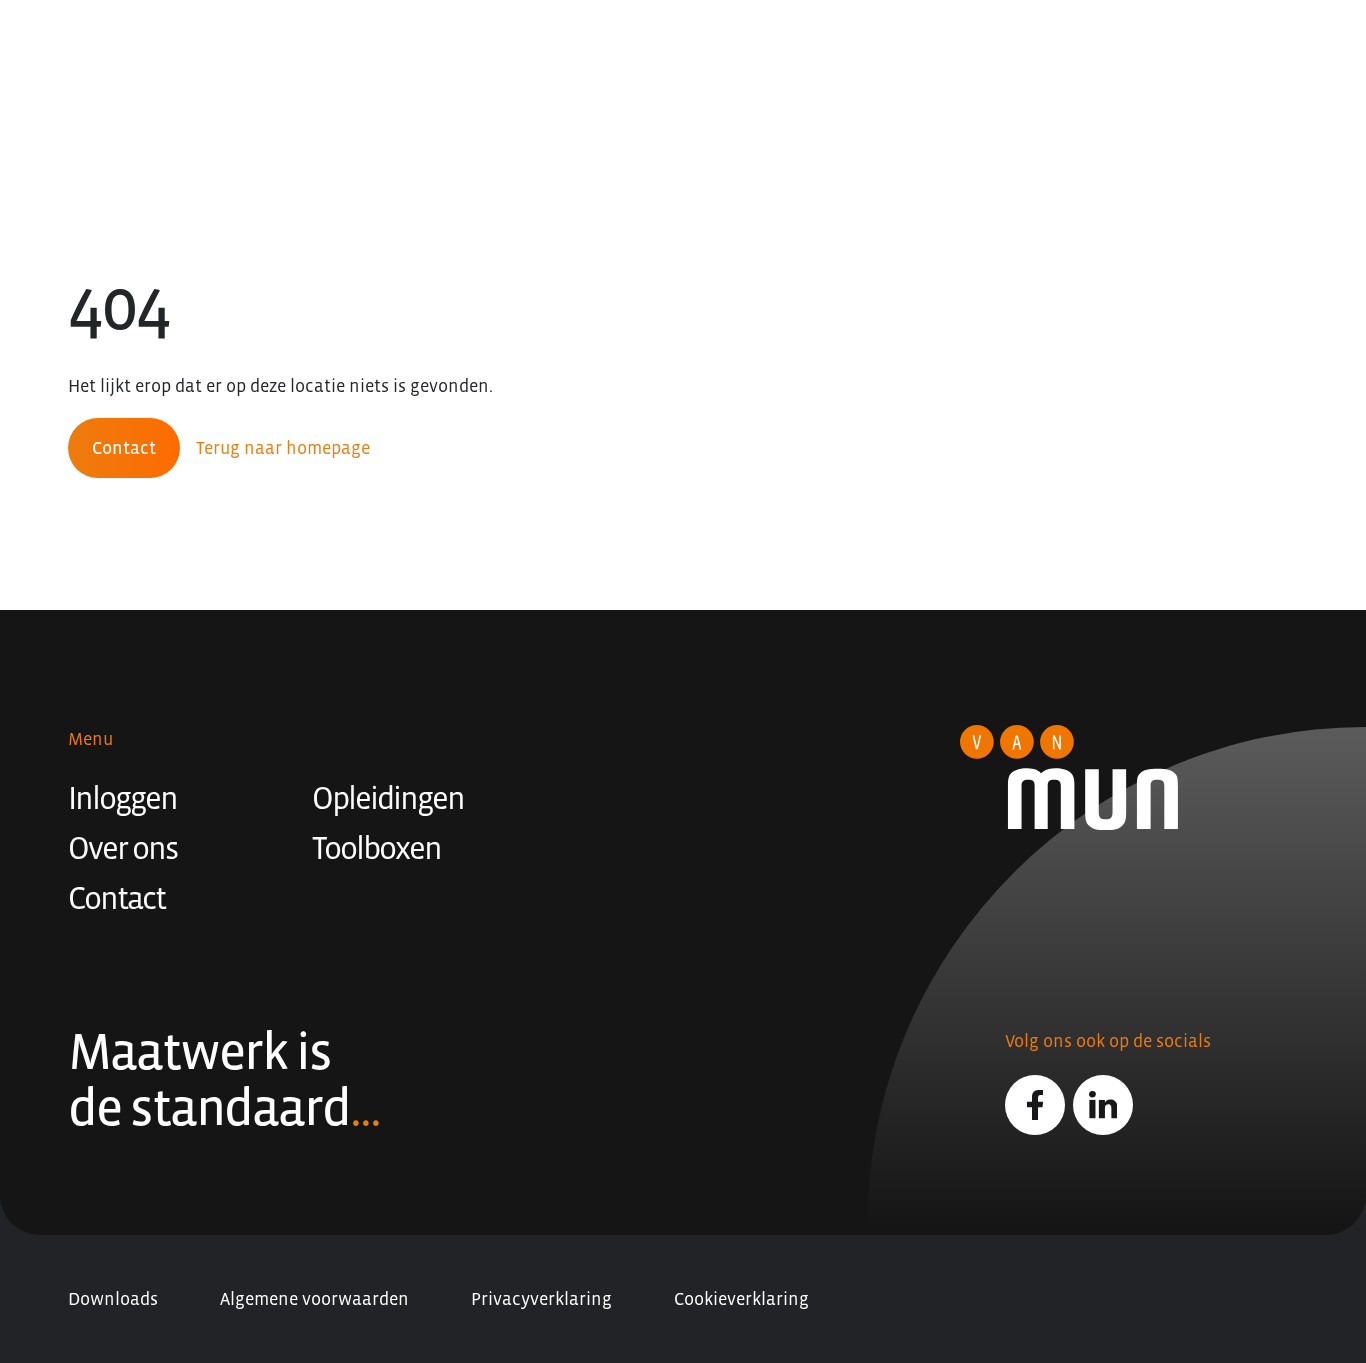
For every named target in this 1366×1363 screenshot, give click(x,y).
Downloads (113, 1299)
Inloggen (122, 798)
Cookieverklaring (741, 1299)
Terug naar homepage (283, 448)
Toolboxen (376, 848)
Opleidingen (388, 798)
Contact (124, 448)
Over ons (122, 848)
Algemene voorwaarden (314, 1299)
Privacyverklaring (541, 1299)
